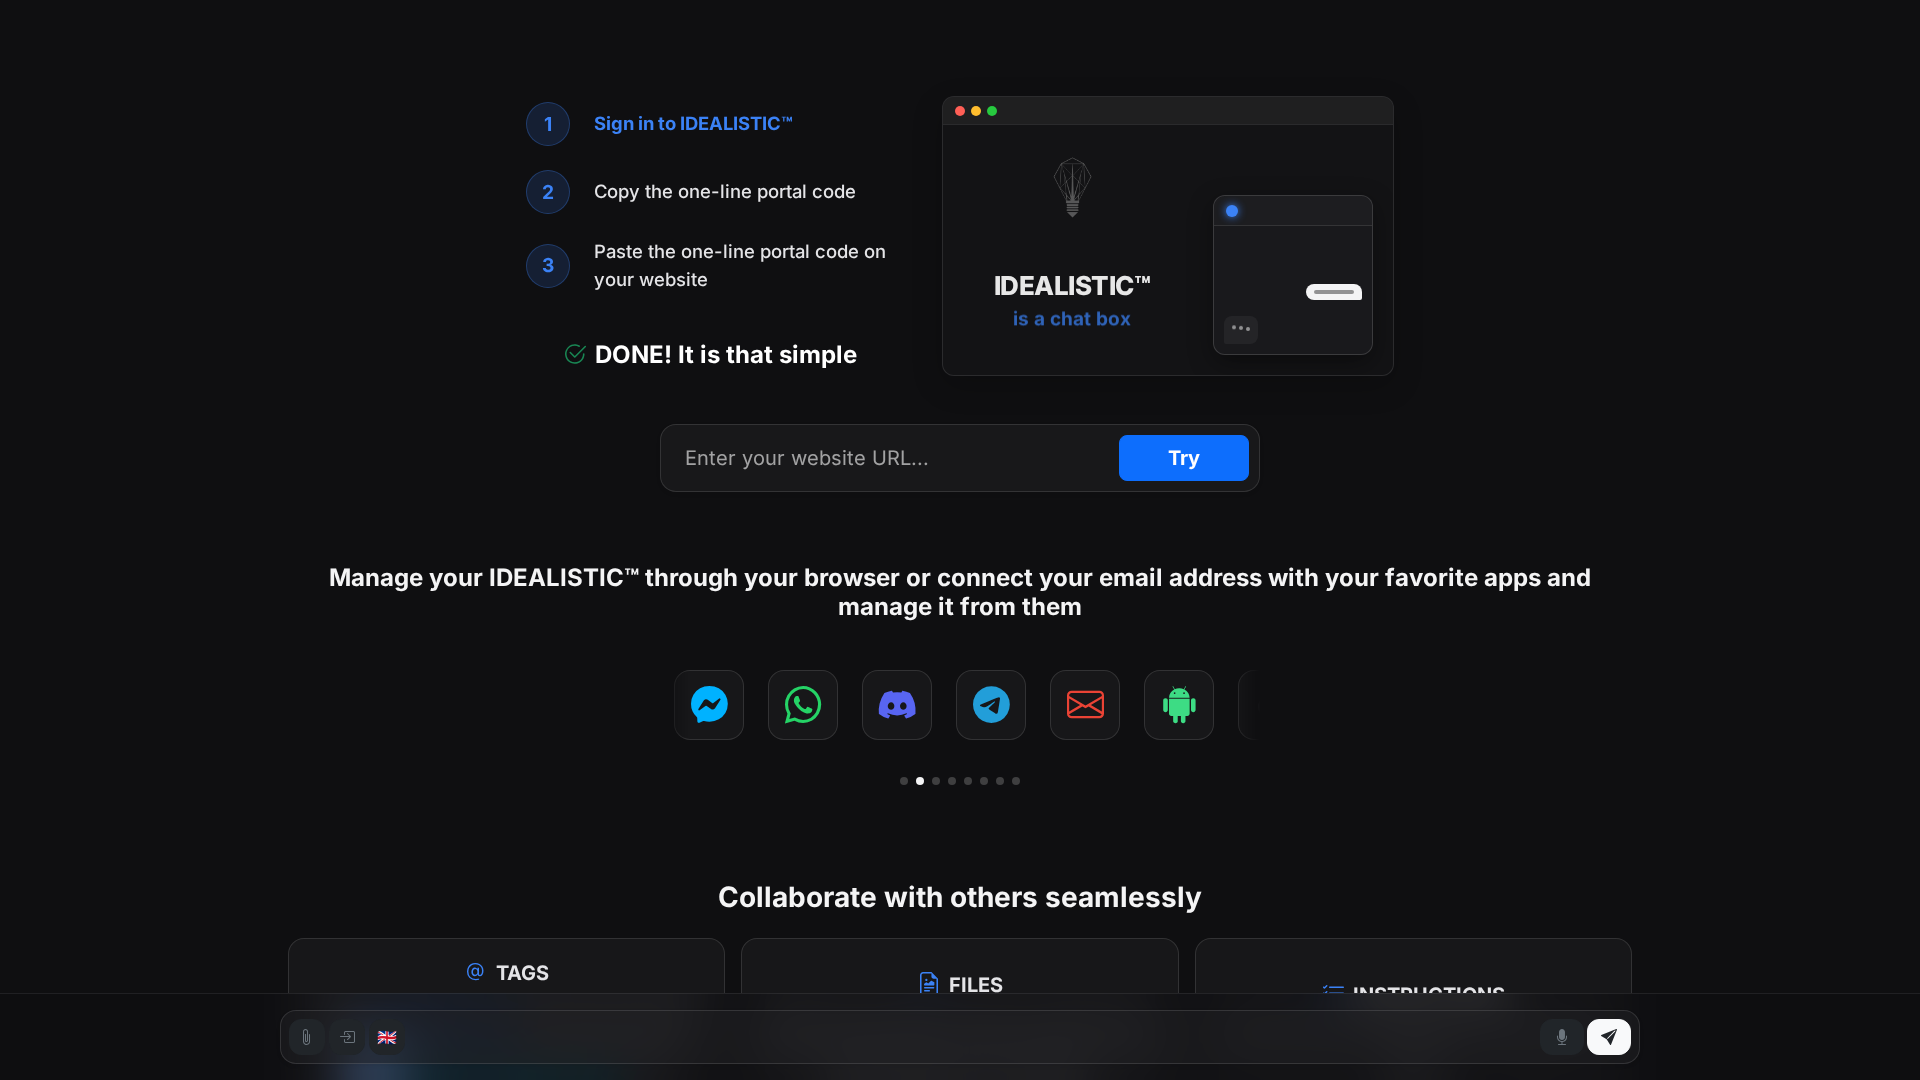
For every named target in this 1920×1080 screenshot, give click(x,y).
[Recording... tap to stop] (1562, 1037)
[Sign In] (347, 1037)
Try (1184, 458)
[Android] (1176, 705)
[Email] (1082, 705)
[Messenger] (706, 705)
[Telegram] (988, 705)
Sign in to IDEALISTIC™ (693, 123)
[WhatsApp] (800, 705)
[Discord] (894, 705)
